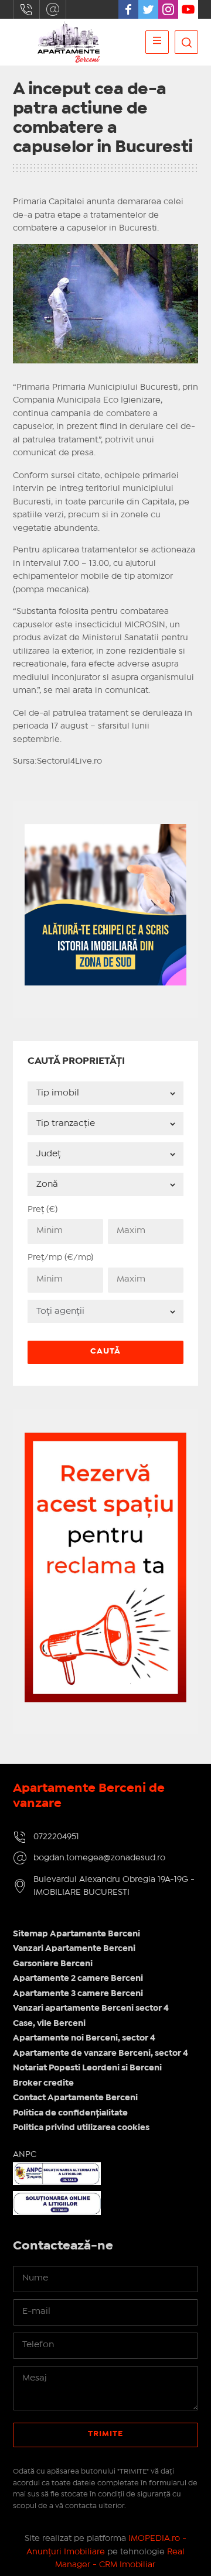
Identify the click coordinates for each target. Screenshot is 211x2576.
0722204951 (26, 9)
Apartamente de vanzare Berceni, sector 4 (101, 2053)
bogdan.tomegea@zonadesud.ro (53, 9)
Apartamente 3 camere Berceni (78, 1994)
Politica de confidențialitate (70, 2113)
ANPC (25, 2155)
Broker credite (43, 2083)
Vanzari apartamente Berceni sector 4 (91, 2008)
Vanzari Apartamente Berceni (74, 1949)
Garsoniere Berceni (53, 1964)
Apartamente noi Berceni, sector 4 (84, 2038)
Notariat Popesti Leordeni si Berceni (87, 2068)
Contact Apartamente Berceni (75, 2098)
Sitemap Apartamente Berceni (76, 1934)
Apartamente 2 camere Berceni (78, 1979)
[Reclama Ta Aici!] (106, 1439)
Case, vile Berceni (49, 2024)
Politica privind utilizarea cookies (81, 2128)
